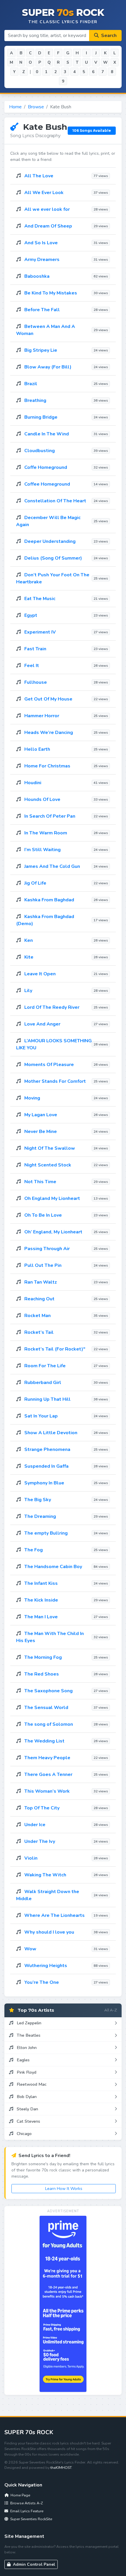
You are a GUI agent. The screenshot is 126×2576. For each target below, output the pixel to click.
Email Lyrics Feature (26, 2511)
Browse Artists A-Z (26, 2503)
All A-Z (111, 2010)
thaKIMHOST (61, 2468)
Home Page (20, 2495)
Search (108, 36)
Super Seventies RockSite (31, 2519)
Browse (36, 107)
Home (15, 107)
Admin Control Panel (33, 2564)
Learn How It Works (64, 2189)
